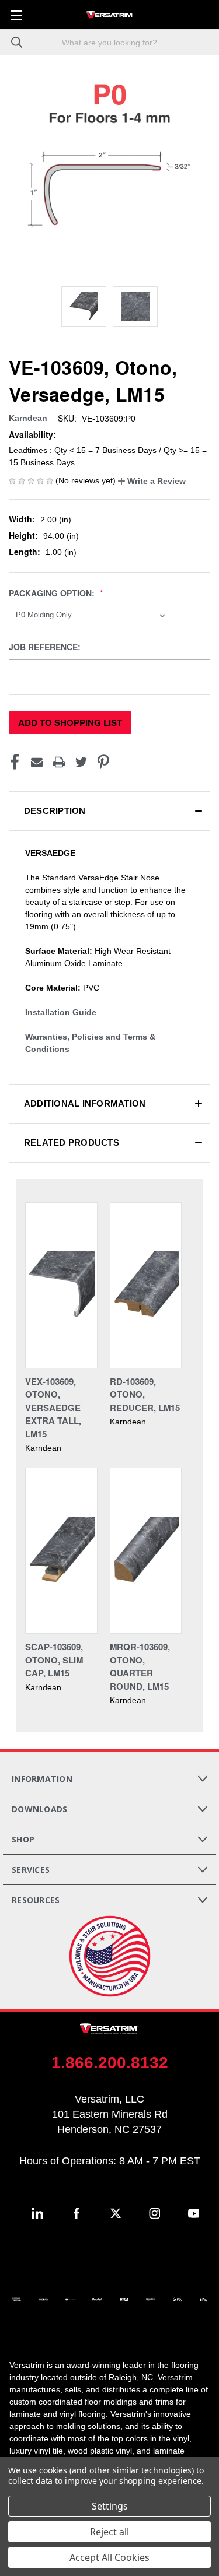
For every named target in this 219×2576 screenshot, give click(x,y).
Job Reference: (46, 647)
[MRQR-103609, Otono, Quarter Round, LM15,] (146, 1551)
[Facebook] (15, 762)
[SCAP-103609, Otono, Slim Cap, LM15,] (61, 1551)
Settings (110, 2506)
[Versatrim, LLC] (110, 15)
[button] (152, 481)
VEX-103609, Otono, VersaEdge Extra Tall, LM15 (53, 1408)
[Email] (37, 762)
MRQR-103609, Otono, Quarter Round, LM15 (140, 1666)
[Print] (59, 762)
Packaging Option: (53, 593)
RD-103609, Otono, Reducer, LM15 (145, 1394)
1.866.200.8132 (110, 2063)
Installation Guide (61, 1012)
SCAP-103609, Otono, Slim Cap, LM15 (54, 1660)
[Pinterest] (103, 762)
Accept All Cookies (109, 2557)
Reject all (109, 2532)
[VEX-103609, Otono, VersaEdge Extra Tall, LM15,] (61, 1285)
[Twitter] (81, 762)
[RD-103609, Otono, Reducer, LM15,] (146, 1285)
